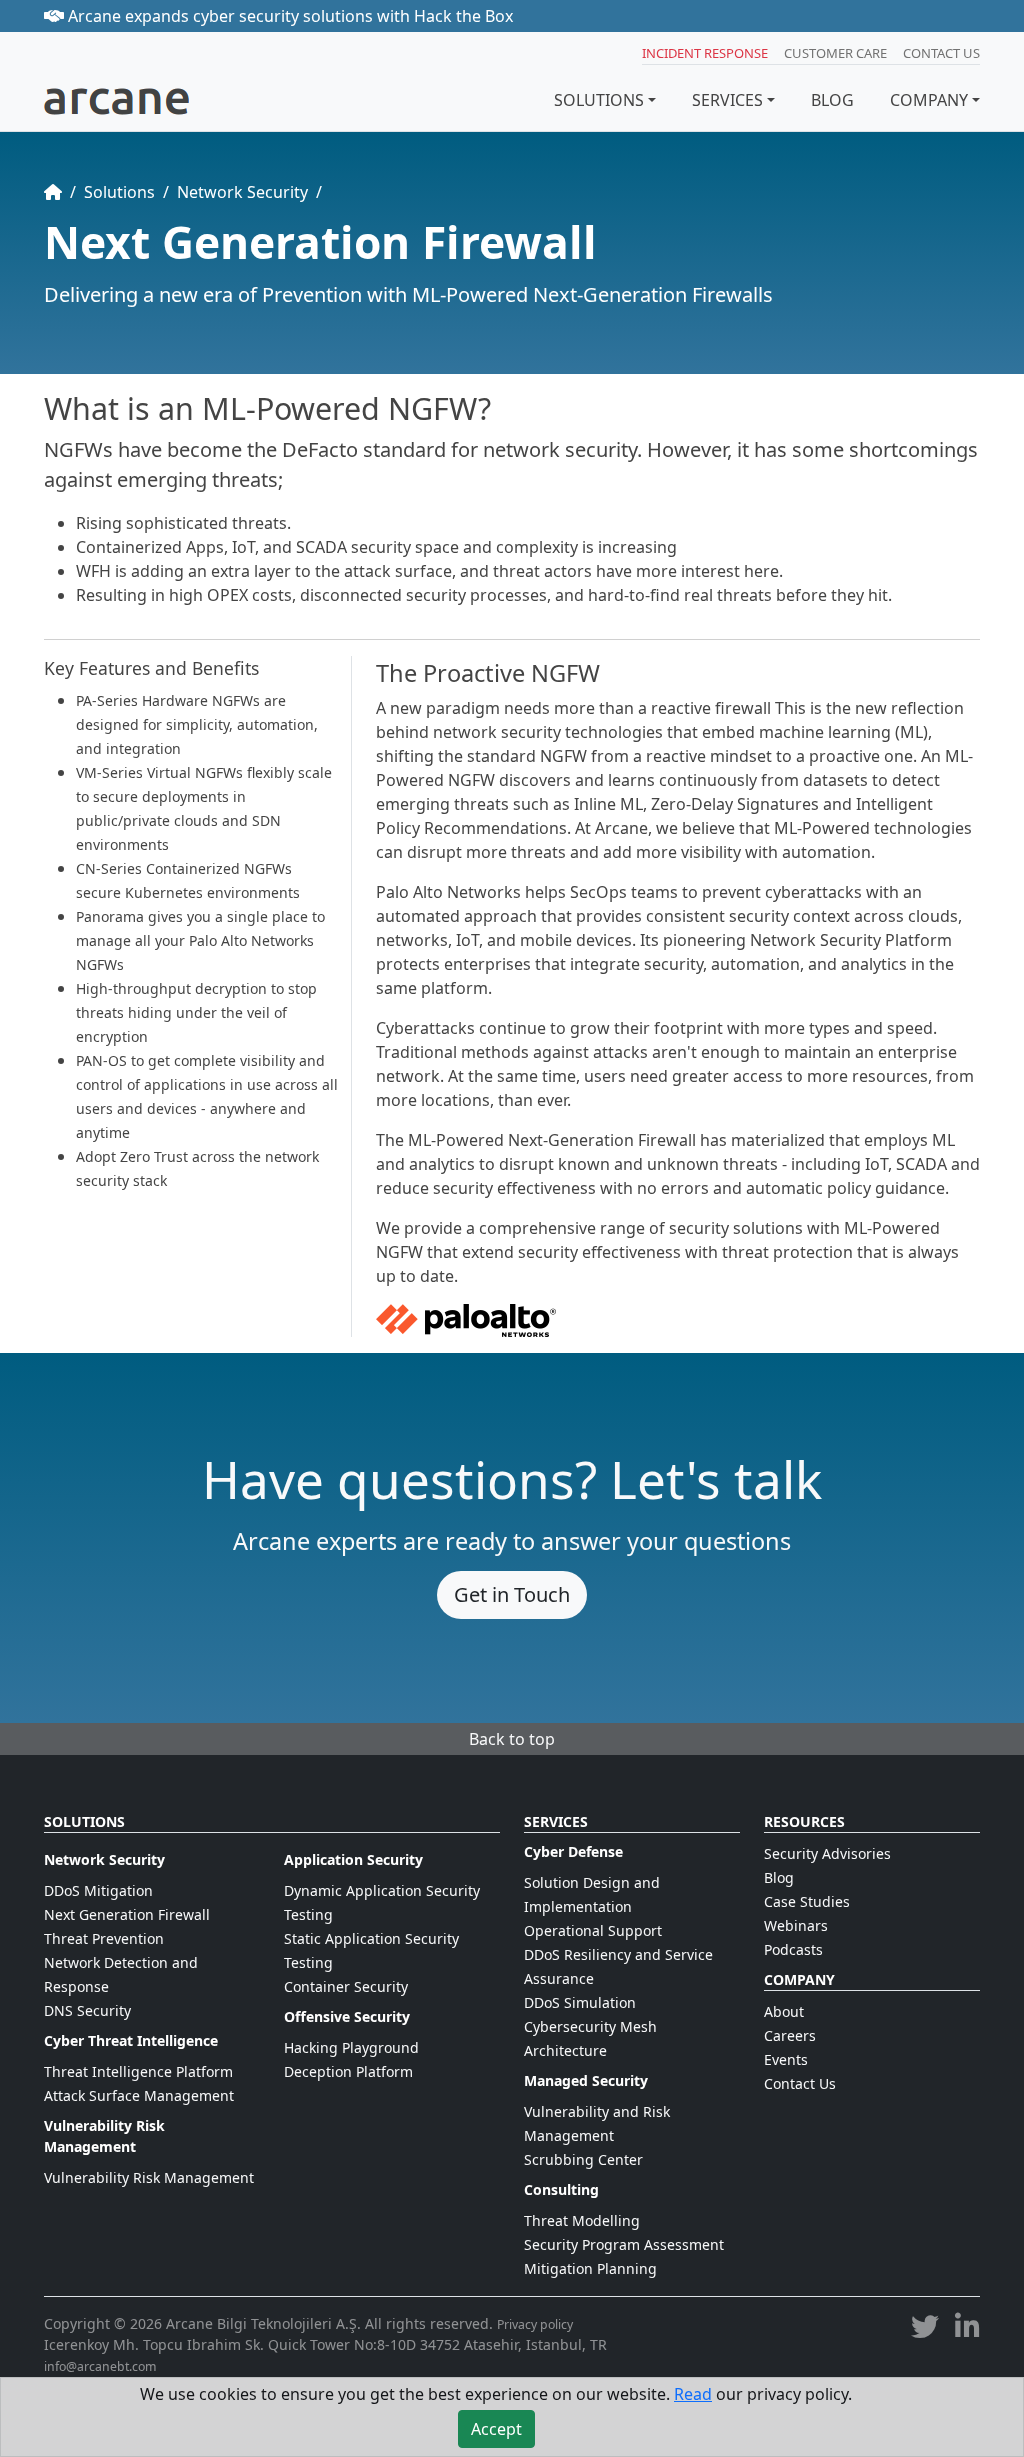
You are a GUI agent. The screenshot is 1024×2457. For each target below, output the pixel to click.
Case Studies (807, 1901)
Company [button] (929, 100)
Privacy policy (535, 2324)
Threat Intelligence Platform (138, 2071)
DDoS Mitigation (98, 1890)
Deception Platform (348, 2071)
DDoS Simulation (580, 2002)
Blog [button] (832, 100)
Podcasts (793, 1949)
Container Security (346, 1986)
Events (786, 2059)
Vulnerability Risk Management (149, 2177)
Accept (496, 2429)
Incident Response (705, 53)
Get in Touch (512, 1594)
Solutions (599, 100)
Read (693, 2394)
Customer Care (835, 53)
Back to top (512, 1739)
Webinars (796, 1925)
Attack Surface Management (139, 2095)
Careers (790, 2035)
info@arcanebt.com (100, 2366)
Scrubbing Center (583, 2159)
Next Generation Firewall (127, 1914)
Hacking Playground (351, 2047)
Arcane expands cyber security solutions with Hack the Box (288, 16)
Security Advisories (827, 1853)
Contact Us (941, 53)
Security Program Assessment (624, 2244)
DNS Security (87, 2010)
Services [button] (727, 100)
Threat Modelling (582, 2220)
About (784, 2011)
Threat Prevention (104, 1938)
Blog (779, 1877)
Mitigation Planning (590, 2268)
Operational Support (593, 1930)
